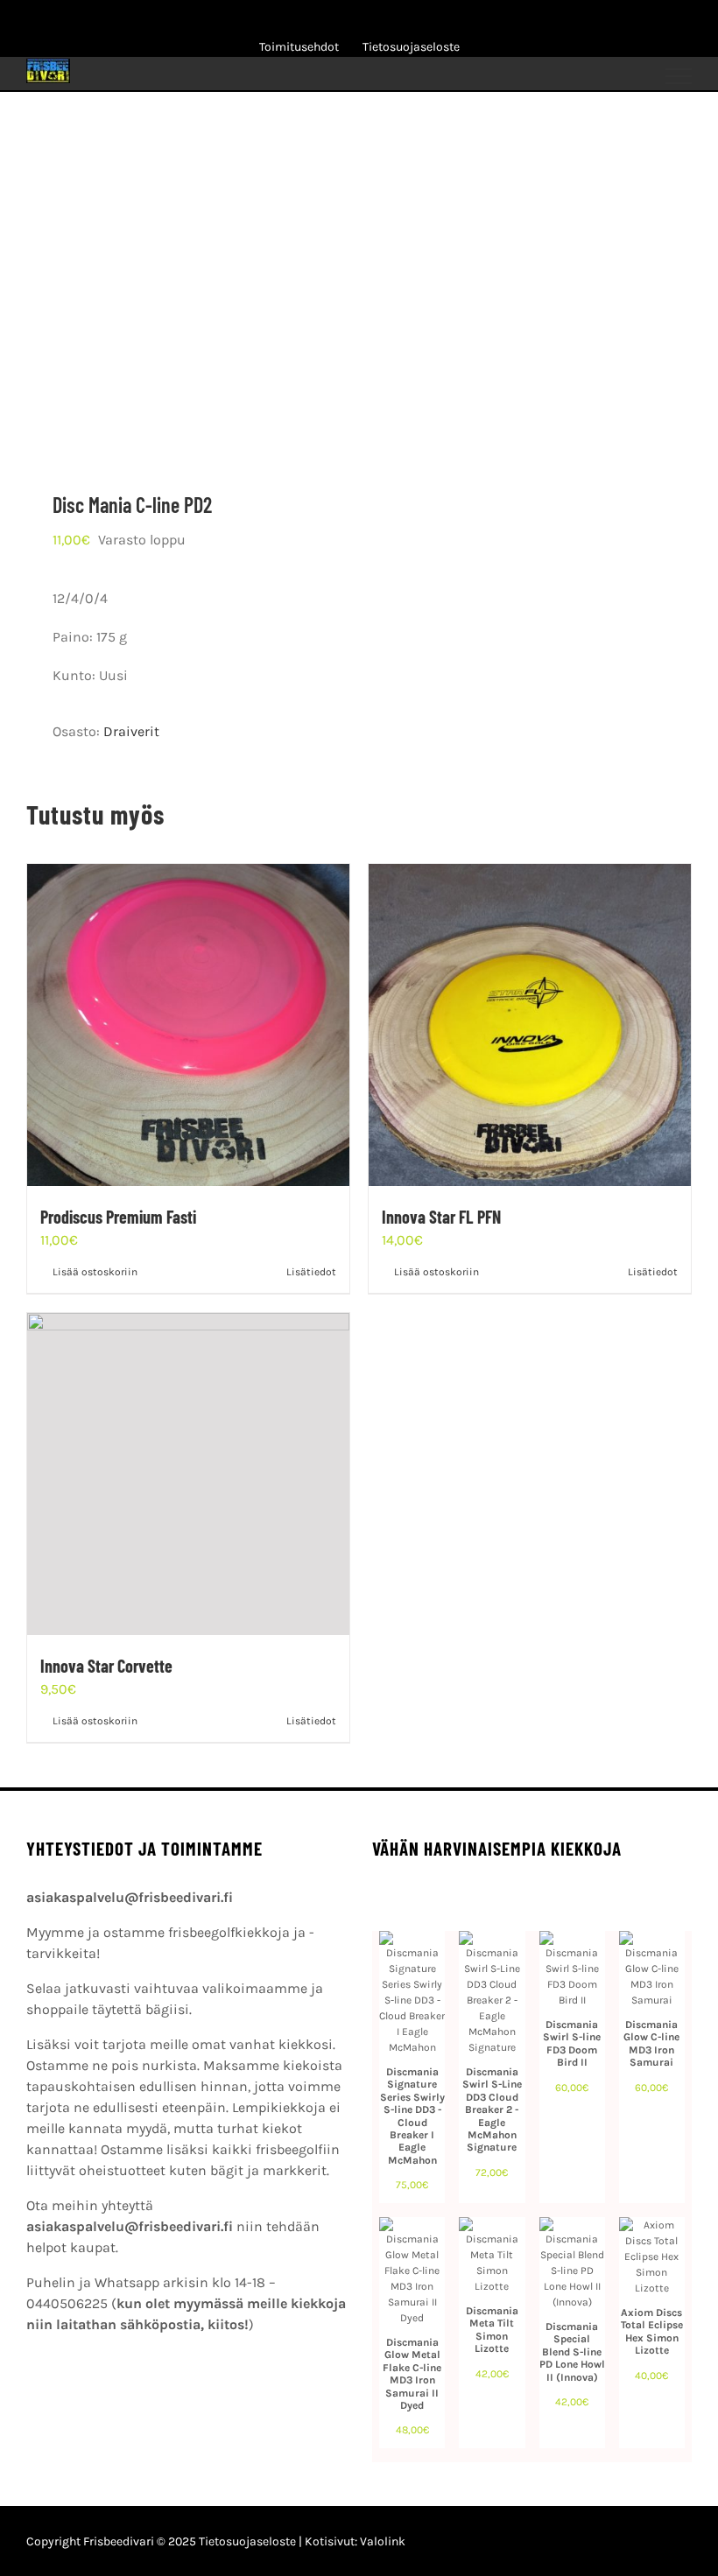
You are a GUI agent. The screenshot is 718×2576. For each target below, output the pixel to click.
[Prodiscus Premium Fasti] (188, 1025)
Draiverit (131, 731)
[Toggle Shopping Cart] (564, 76)
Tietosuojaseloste (247, 2541)
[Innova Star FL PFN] (530, 1025)
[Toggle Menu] (679, 76)
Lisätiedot (311, 1272)
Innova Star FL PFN (441, 1217)
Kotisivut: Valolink (355, 2541)
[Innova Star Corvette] (188, 1474)
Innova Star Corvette (106, 1666)
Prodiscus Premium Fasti (118, 1217)
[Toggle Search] (618, 75)
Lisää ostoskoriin (95, 1272)
